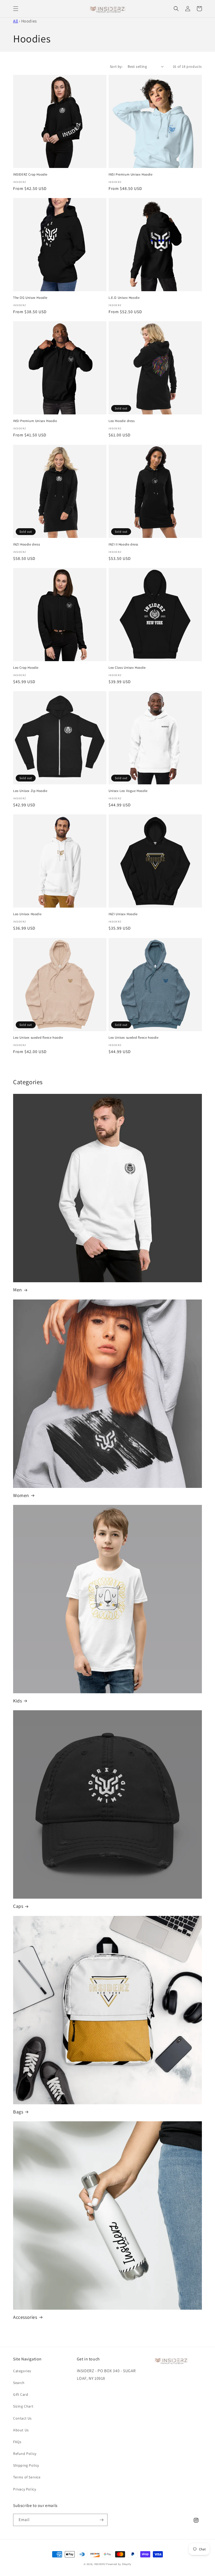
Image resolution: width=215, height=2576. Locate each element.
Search (19, 2383)
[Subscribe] (101, 2520)
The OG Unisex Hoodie (30, 298)
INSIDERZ (100, 2564)
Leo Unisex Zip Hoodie (30, 791)
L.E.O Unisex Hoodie (124, 298)
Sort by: (116, 66)
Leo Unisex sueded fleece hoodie (38, 1038)
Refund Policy (25, 2454)
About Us (21, 2430)
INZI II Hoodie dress (123, 544)
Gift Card (21, 2394)
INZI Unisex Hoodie (123, 914)
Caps (18, 1906)
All (16, 21)
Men (18, 1290)
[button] (16, 9)
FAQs (17, 2442)
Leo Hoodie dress (122, 421)
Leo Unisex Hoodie (27, 914)
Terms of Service (27, 2477)
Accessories (25, 2317)
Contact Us (22, 2418)
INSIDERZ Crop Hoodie (30, 175)
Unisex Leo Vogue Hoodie (128, 791)
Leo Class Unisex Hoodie (127, 668)
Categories (22, 2371)
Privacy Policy (25, 2489)
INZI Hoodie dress (26, 544)
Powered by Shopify (119, 2564)
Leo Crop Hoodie (26, 668)
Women (21, 1495)
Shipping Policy (26, 2465)
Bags (18, 2112)
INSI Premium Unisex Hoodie (131, 175)
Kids (17, 1701)
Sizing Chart (23, 2406)
